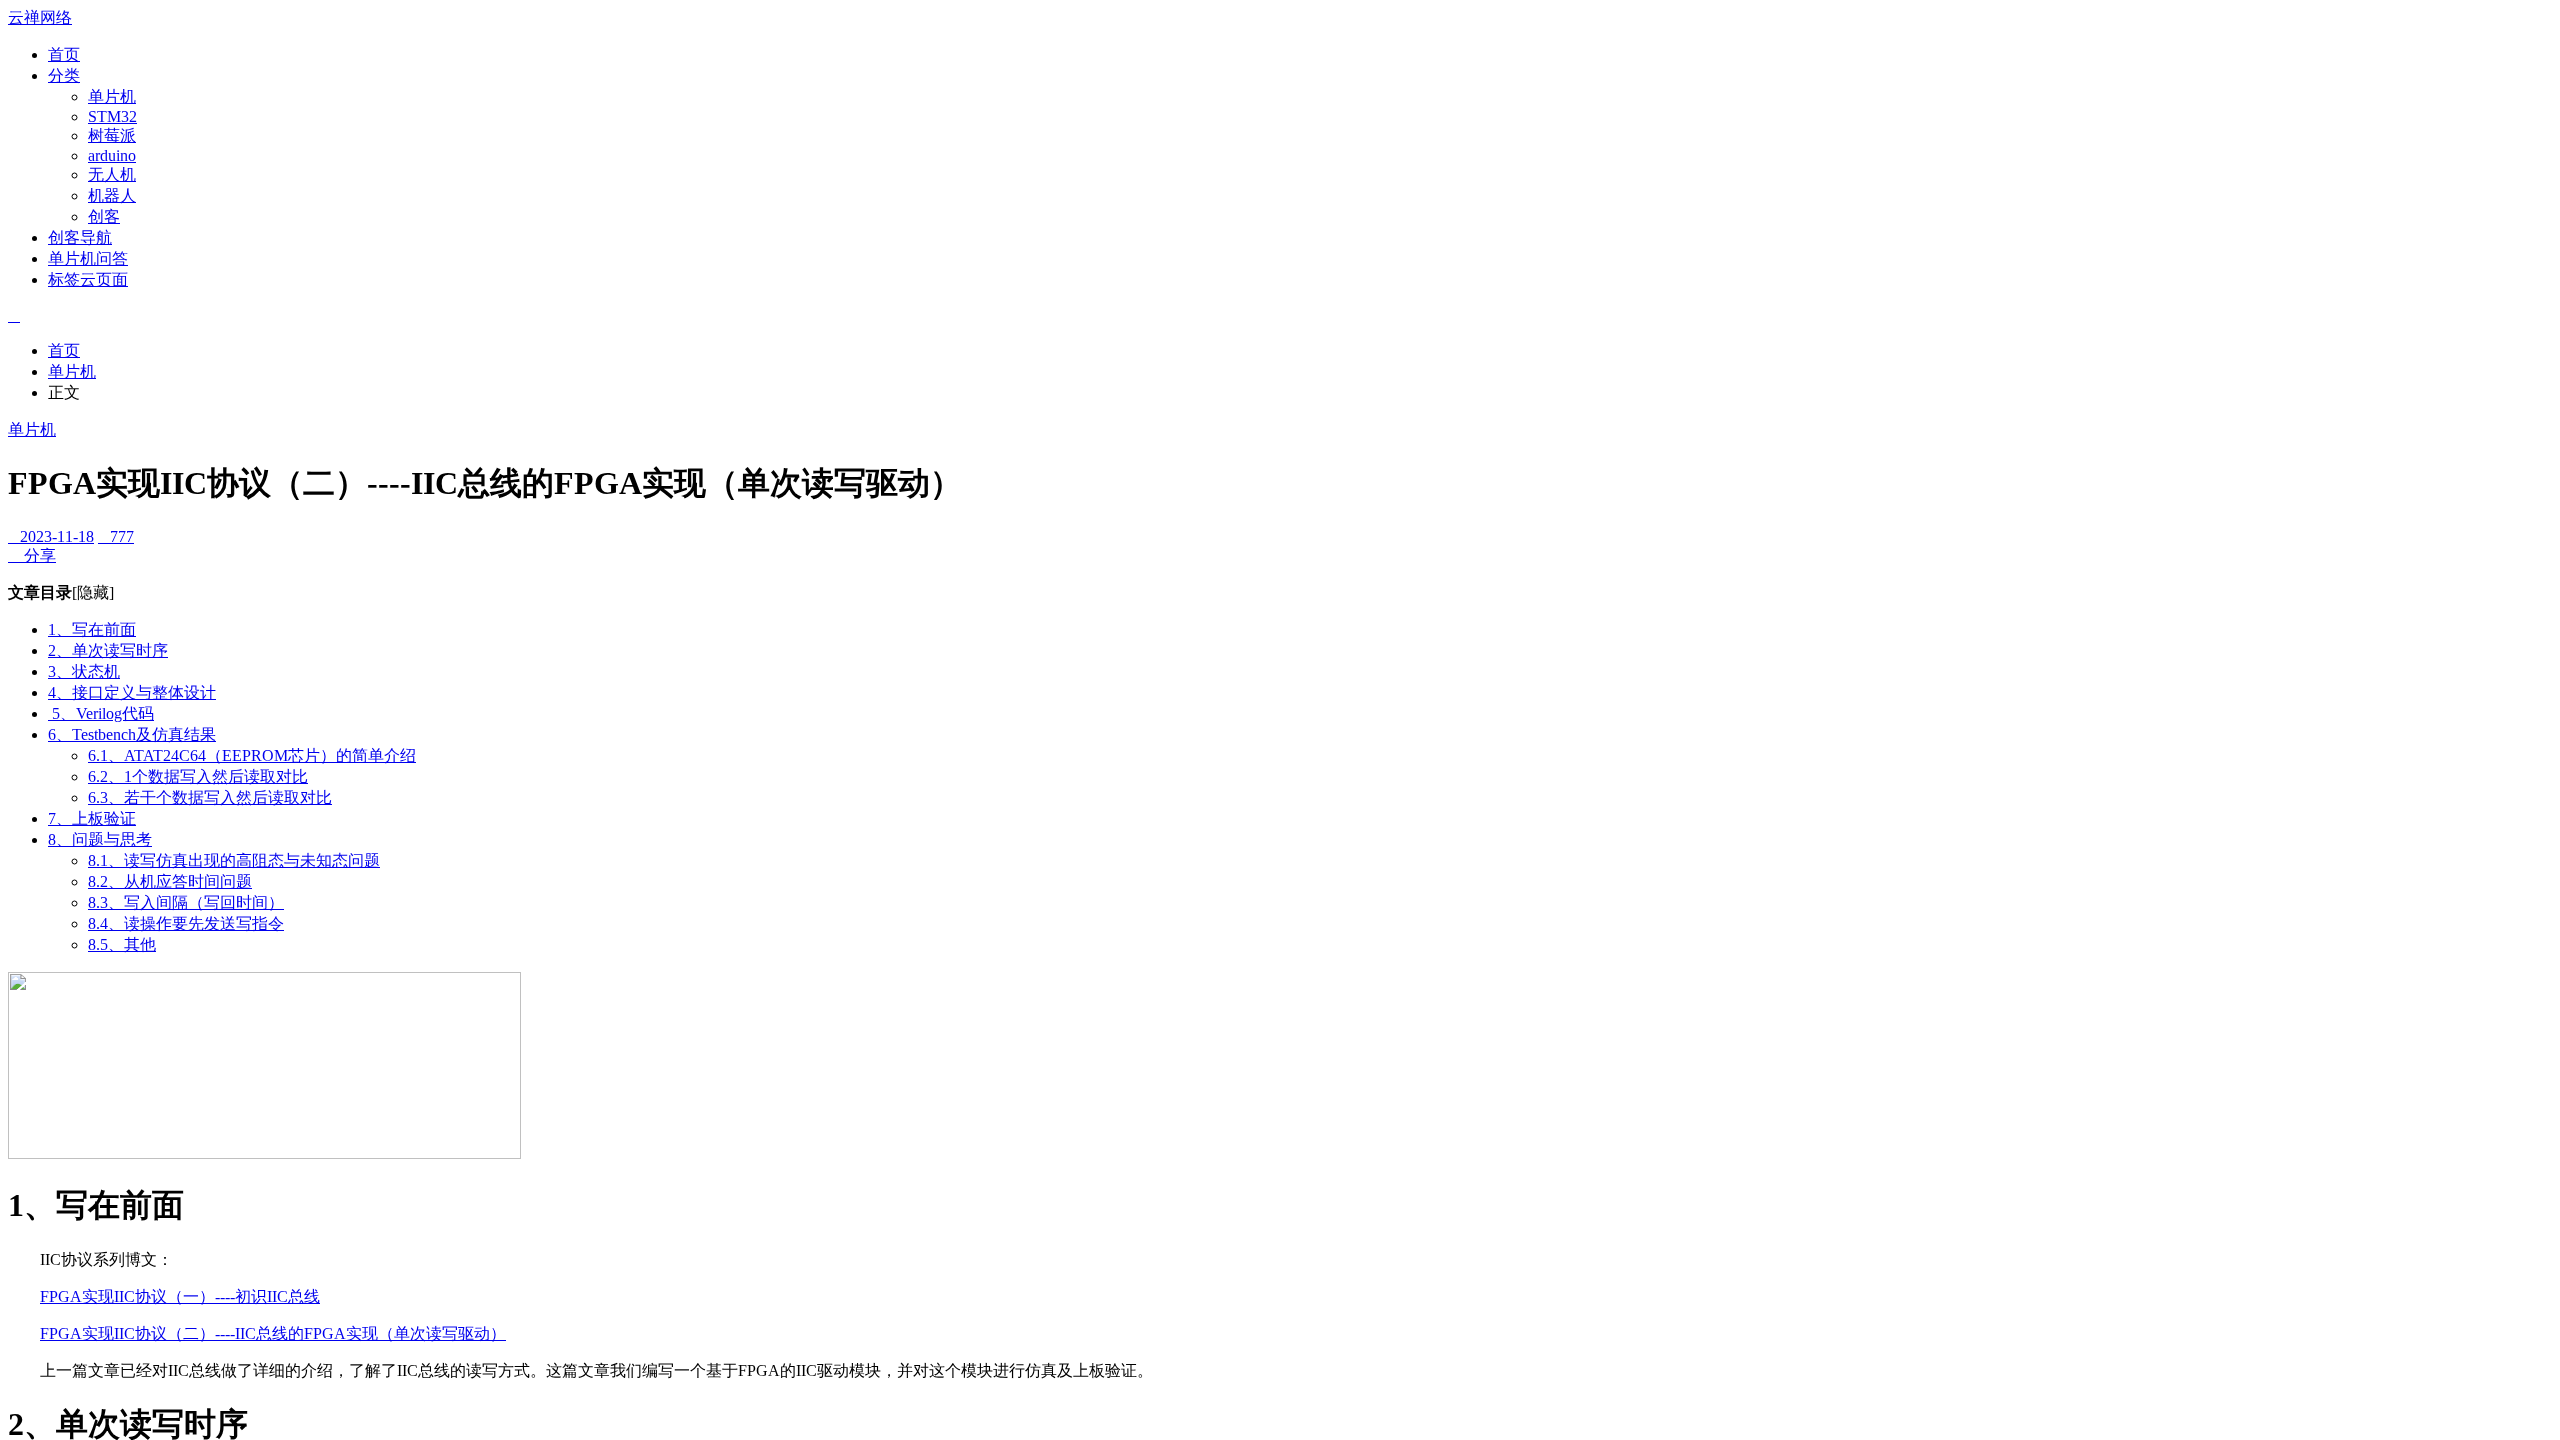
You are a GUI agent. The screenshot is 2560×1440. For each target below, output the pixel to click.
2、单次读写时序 (108, 650)
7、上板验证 (92, 818)
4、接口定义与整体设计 (132, 692)
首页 (64, 54)
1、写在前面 (92, 629)
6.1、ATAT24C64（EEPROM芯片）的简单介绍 (252, 755)
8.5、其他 (122, 944)
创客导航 (80, 237)
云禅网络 (40, 17)
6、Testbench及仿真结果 (132, 734)
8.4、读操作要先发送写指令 (186, 923)
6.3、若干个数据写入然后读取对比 (210, 797)
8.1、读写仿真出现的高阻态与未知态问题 (234, 860)
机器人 (112, 195)
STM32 (112, 116)
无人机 (112, 174)
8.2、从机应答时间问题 (170, 881)
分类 (64, 75)
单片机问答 (88, 258)
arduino (112, 155)
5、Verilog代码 (101, 713)
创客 (104, 216)
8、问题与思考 (100, 839)
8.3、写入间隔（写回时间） (186, 902)
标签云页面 (88, 279)
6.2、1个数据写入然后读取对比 (198, 776)
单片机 (112, 96)
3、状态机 (84, 671)
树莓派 (112, 135)
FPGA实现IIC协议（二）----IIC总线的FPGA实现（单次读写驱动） (273, 1333)
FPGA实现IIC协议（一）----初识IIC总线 (180, 1296)
